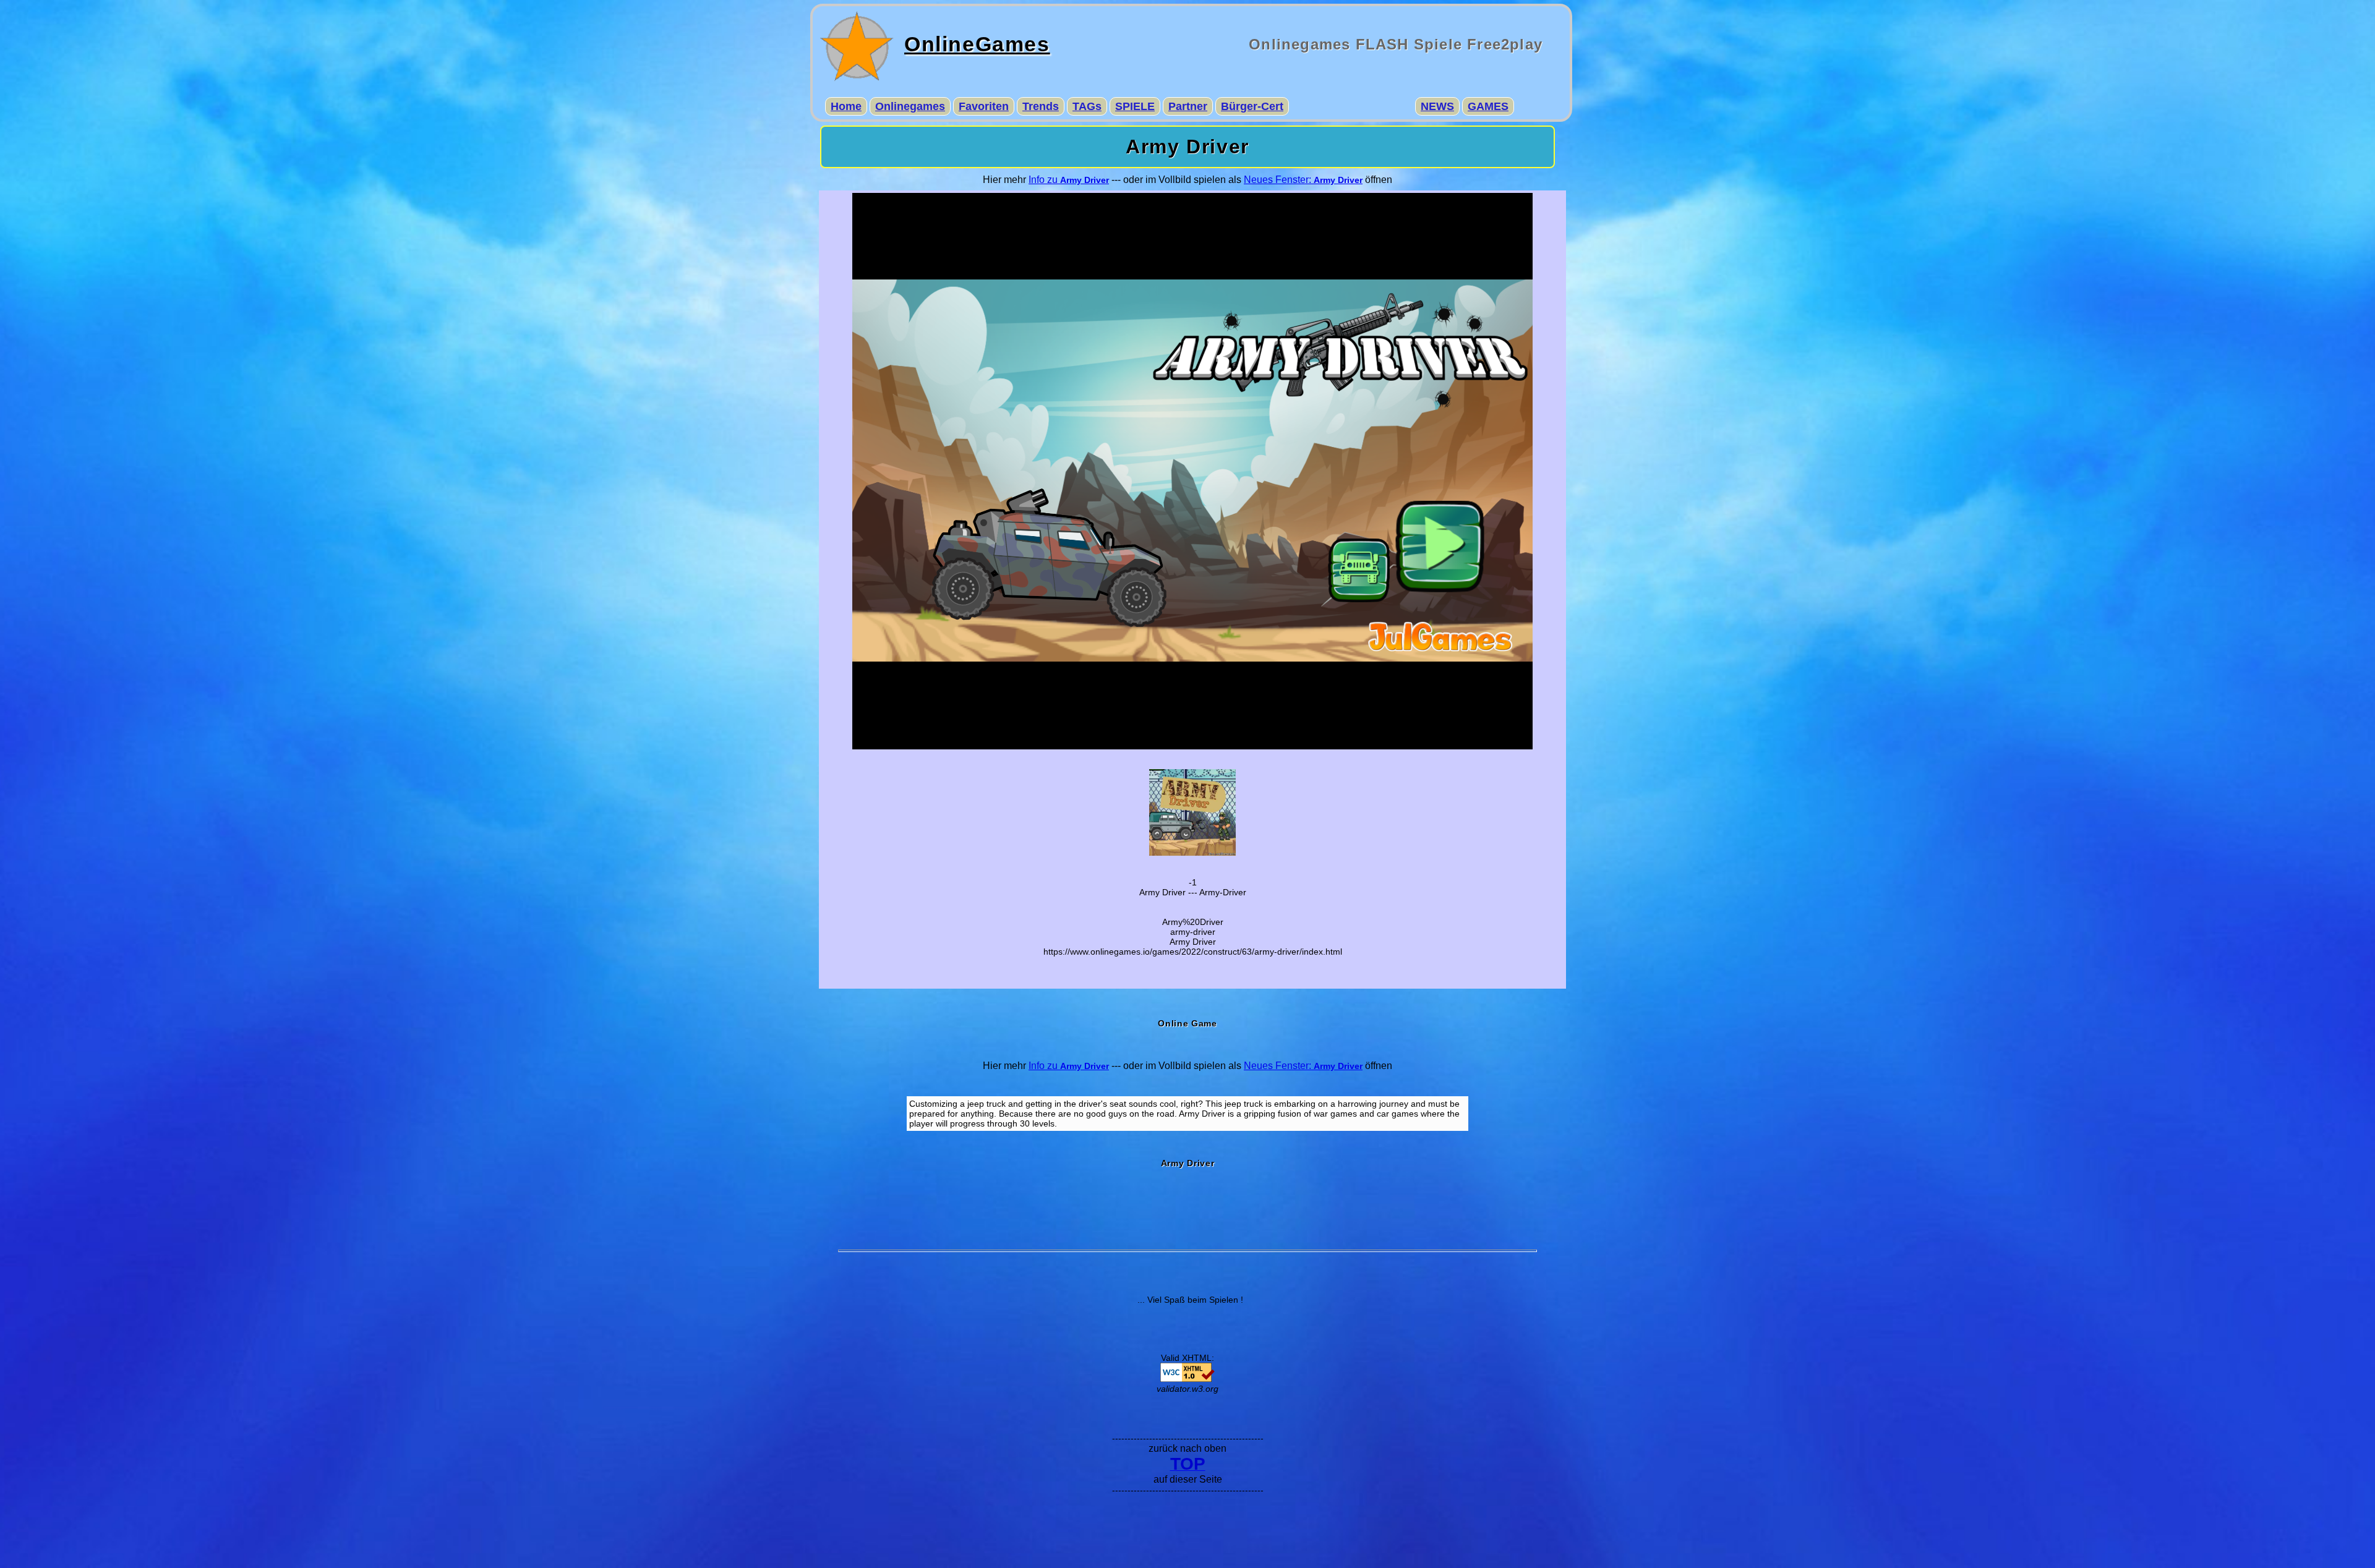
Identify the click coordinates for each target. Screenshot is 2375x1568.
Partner (1188, 106)
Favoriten (984, 106)
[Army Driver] (1192, 853)
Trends (1041, 106)
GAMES (1488, 106)
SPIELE (1135, 106)
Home (846, 106)
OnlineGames (977, 44)
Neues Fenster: (1303, 180)
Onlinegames (910, 106)
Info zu (1069, 180)
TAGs (1087, 106)
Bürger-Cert (1252, 106)
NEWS (1437, 106)
